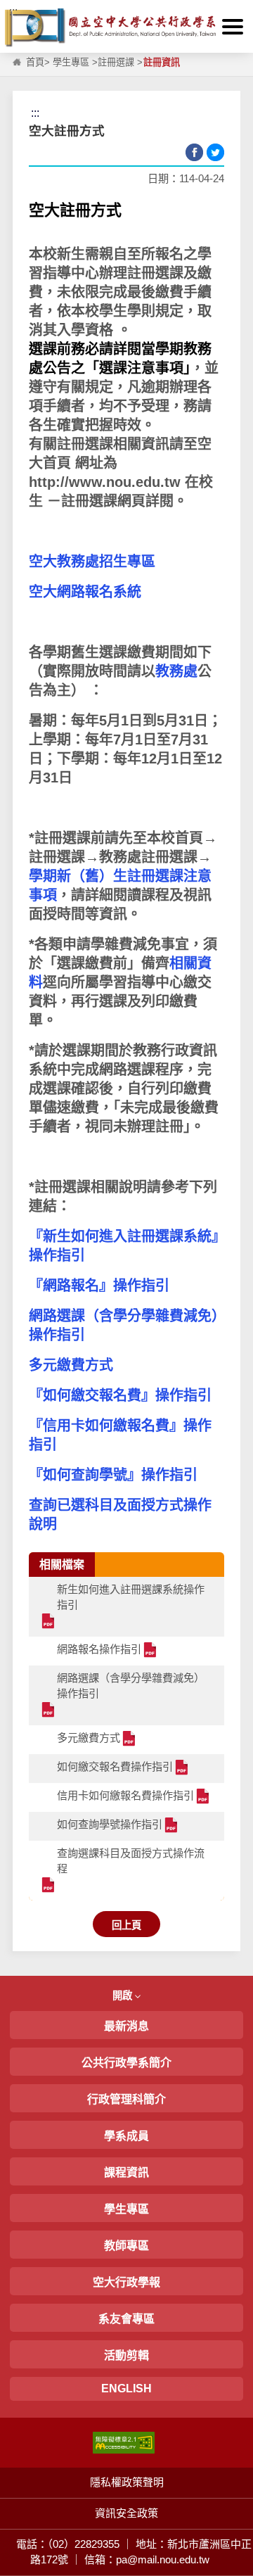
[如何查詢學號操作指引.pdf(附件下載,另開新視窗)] (172, 1826)
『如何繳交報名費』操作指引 (120, 1395)
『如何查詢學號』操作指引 (115, 1475)
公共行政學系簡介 (126, 2063)
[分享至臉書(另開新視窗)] (194, 152)
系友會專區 (126, 2319)
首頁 (35, 62)
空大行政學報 (126, 2282)
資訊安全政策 (126, 2513)
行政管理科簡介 (126, 2099)
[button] (233, 27)
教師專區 (126, 2246)
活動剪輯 (126, 2355)
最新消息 (126, 2026)
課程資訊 (126, 2172)
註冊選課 (116, 62)
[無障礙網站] (124, 2442)
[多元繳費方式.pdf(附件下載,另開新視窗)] (130, 1740)
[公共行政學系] (126, 28)
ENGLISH (126, 2388)
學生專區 (71, 62)
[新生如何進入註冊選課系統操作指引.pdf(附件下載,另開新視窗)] (49, 1622)
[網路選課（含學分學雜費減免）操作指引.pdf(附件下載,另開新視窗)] (49, 1711)
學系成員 (126, 2136)
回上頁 (126, 1925)
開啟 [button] (124, 1996)
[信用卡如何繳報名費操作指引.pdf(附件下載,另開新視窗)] (203, 1797)
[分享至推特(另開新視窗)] (215, 152)
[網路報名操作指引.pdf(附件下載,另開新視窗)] (151, 1651)
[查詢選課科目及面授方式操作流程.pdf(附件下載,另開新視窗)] (49, 1886)
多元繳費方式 (71, 1365)
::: (13, 12)
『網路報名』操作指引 (101, 1286)
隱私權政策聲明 (127, 2482)
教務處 (176, 671)
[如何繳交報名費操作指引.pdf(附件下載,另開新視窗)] (182, 1769)
